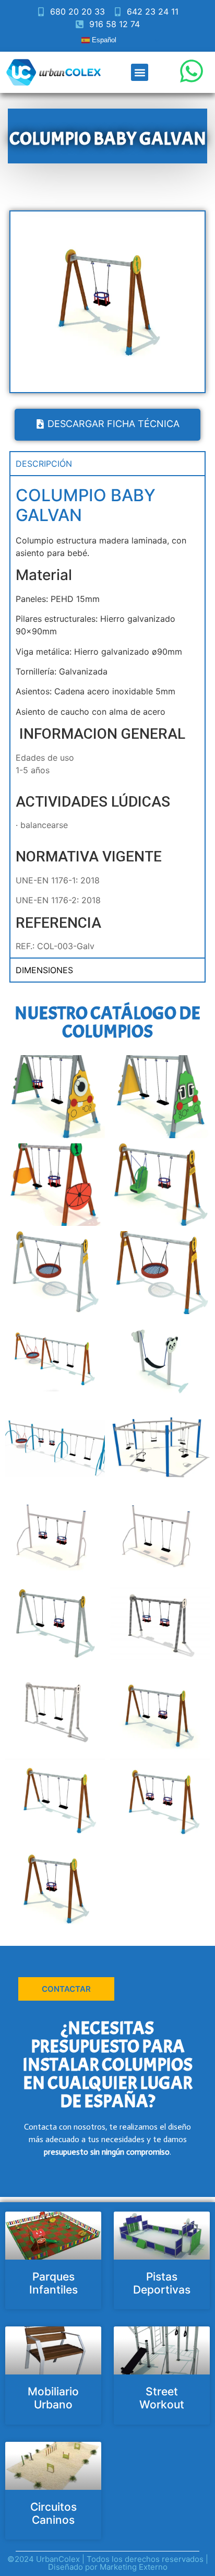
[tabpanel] (107, 716)
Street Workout (162, 2398)
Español (103, 40)
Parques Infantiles (53, 2283)
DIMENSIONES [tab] (44, 970)
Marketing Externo (134, 2567)
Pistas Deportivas (162, 2283)
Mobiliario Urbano (53, 2398)
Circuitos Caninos (53, 2513)
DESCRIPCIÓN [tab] (44, 464)
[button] (140, 72)
